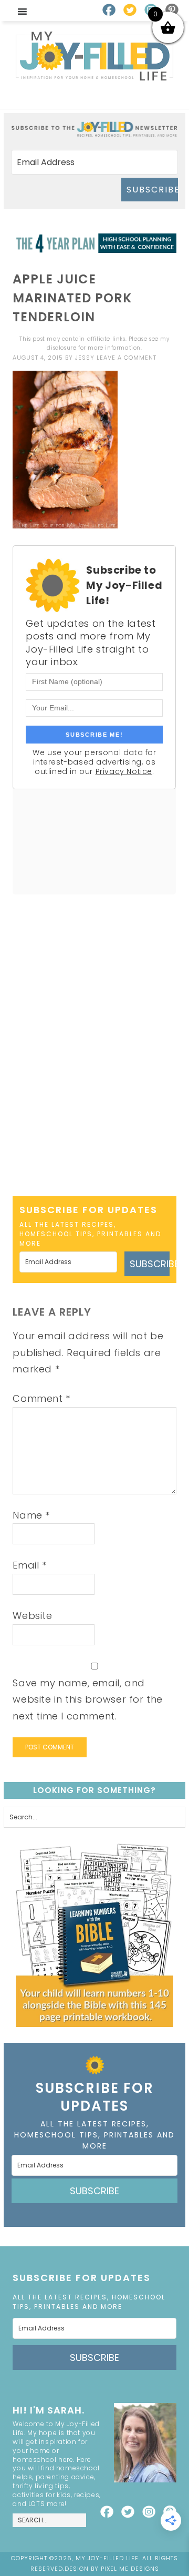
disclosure (61, 348)
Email (29, 1565)
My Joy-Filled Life (95, 56)
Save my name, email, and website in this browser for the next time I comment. (88, 1699)
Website (32, 1616)
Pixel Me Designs (130, 2569)
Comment (41, 1398)
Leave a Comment (127, 358)
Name (31, 1515)
